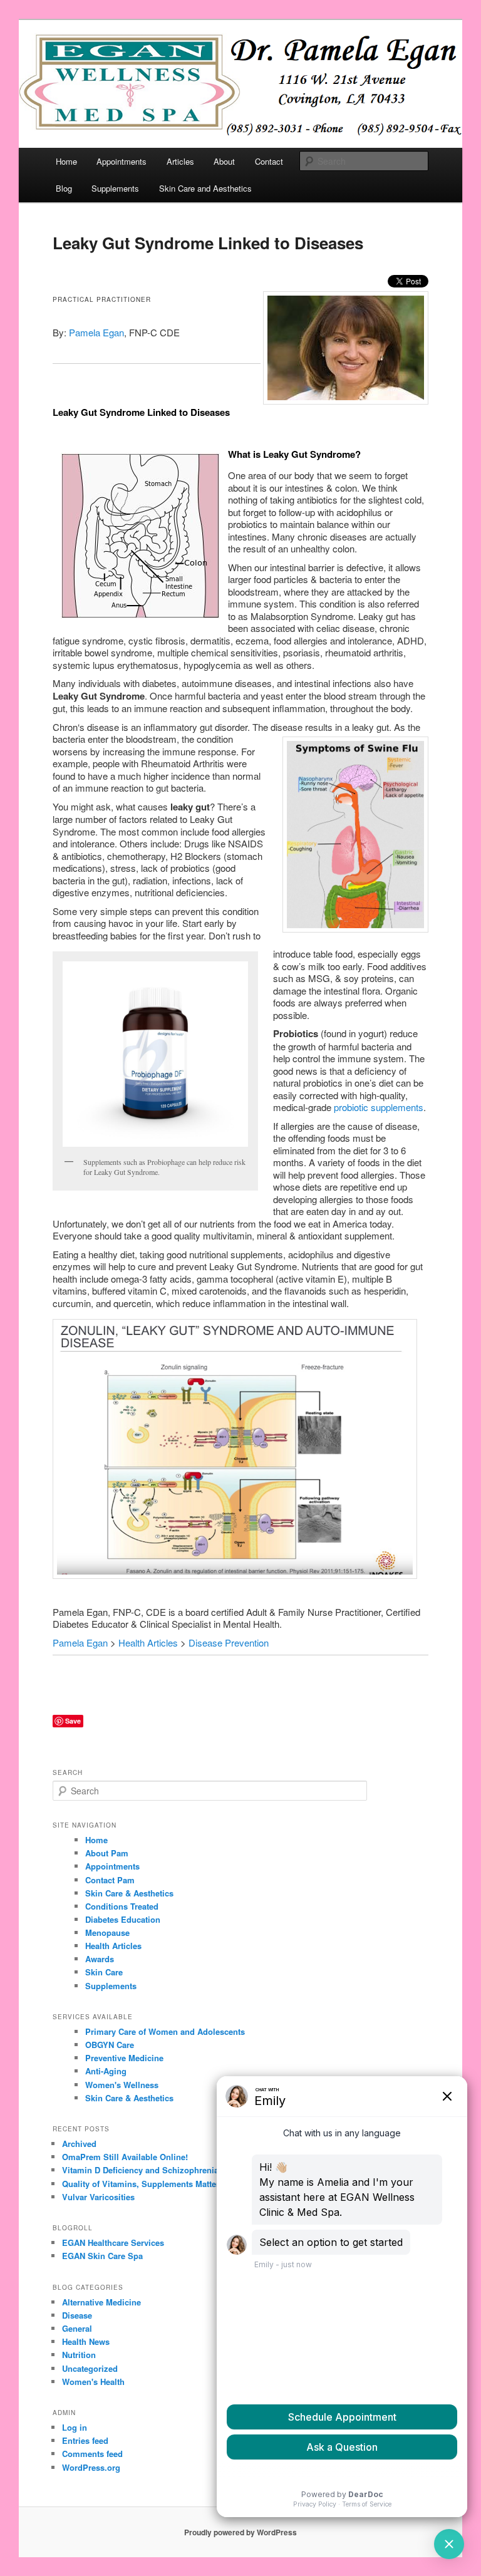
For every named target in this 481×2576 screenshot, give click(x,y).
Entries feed (85, 2440)
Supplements (115, 188)
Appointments (122, 161)
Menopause (107, 1932)
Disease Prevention (229, 1642)
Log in (75, 2427)
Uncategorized (90, 2368)
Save (73, 1721)
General (77, 2328)
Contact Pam (110, 1880)
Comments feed (92, 2454)
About (224, 161)
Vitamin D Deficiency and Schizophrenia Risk (150, 2170)
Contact (269, 161)
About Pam (107, 1853)
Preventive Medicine (124, 2058)
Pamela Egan (96, 332)
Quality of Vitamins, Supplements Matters (143, 2184)
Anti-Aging (106, 2071)
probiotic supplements (379, 1107)
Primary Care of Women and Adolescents (165, 2031)
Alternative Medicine (101, 2302)
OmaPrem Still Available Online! (125, 2157)
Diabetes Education (123, 1919)
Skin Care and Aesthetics (205, 188)
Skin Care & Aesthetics (129, 1893)
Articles (180, 161)
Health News (86, 2341)
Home (66, 161)
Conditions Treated (122, 1906)
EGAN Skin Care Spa (102, 2256)
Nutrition (79, 2355)
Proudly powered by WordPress (240, 2532)
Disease (77, 2315)
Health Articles (148, 1642)
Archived (79, 2144)
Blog (64, 188)
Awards (100, 1959)
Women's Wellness (122, 2085)
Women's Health (93, 2382)
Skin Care (104, 1972)
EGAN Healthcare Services (113, 2242)
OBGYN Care (110, 2045)
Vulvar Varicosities (98, 2197)
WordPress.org (91, 2467)
